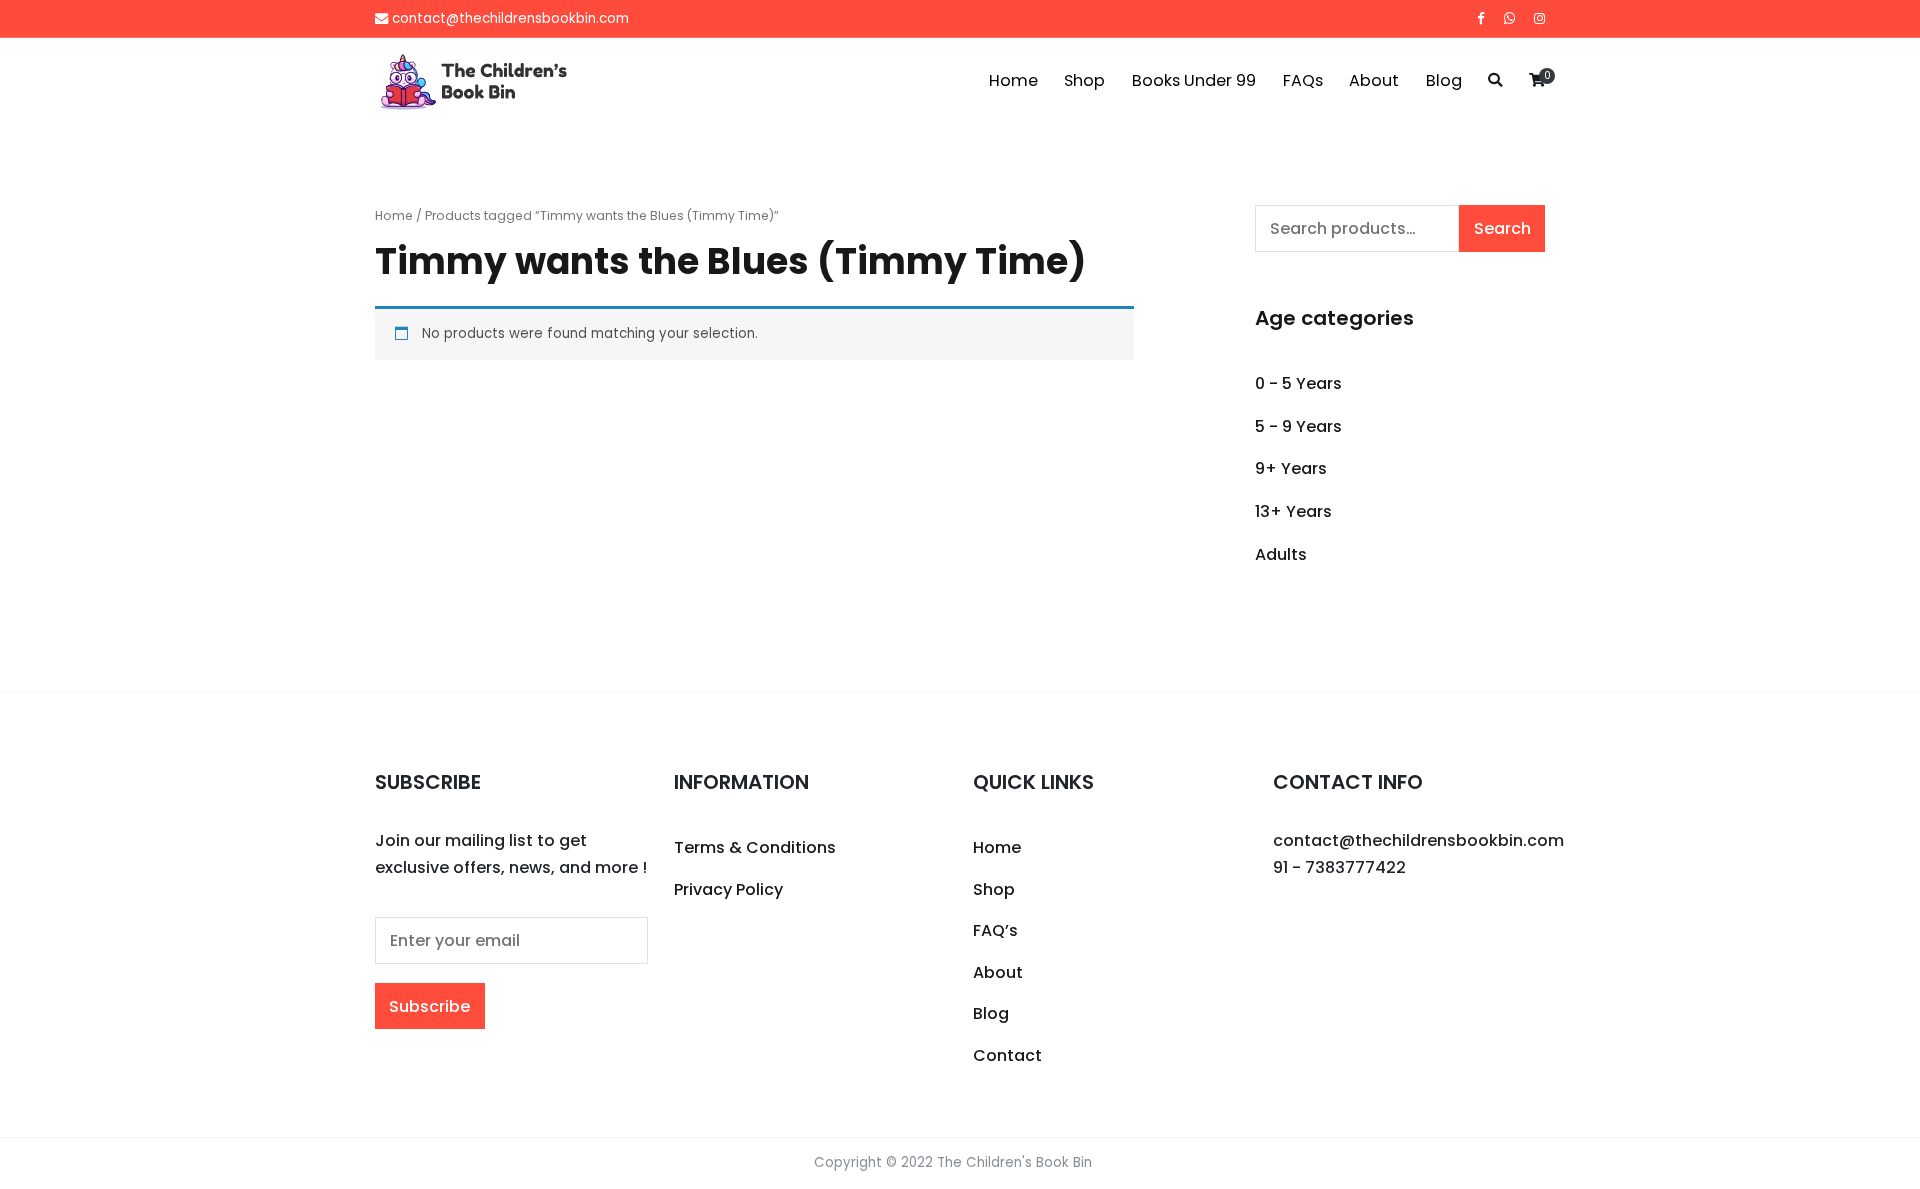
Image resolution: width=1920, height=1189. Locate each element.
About (1374, 80)
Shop (1084, 80)
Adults (1281, 554)
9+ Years (1291, 468)
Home (1013, 80)
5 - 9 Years (1298, 426)
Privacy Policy (728, 889)
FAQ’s (995, 930)
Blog (1444, 80)
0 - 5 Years (1298, 383)
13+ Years (1293, 511)
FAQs (1303, 80)
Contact (1007, 1055)
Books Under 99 (1194, 80)
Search (1502, 228)
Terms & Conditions (755, 847)
